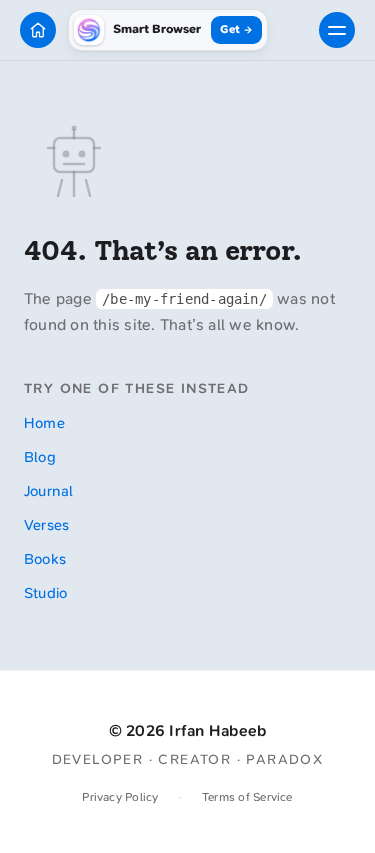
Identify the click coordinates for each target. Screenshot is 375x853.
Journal (49, 491)
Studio (45, 593)
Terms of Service (247, 797)
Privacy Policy (120, 797)
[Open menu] (337, 30)
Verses (46, 525)
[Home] (38, 30)
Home (44, 423)
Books (45, 559)
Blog (40, 457)
